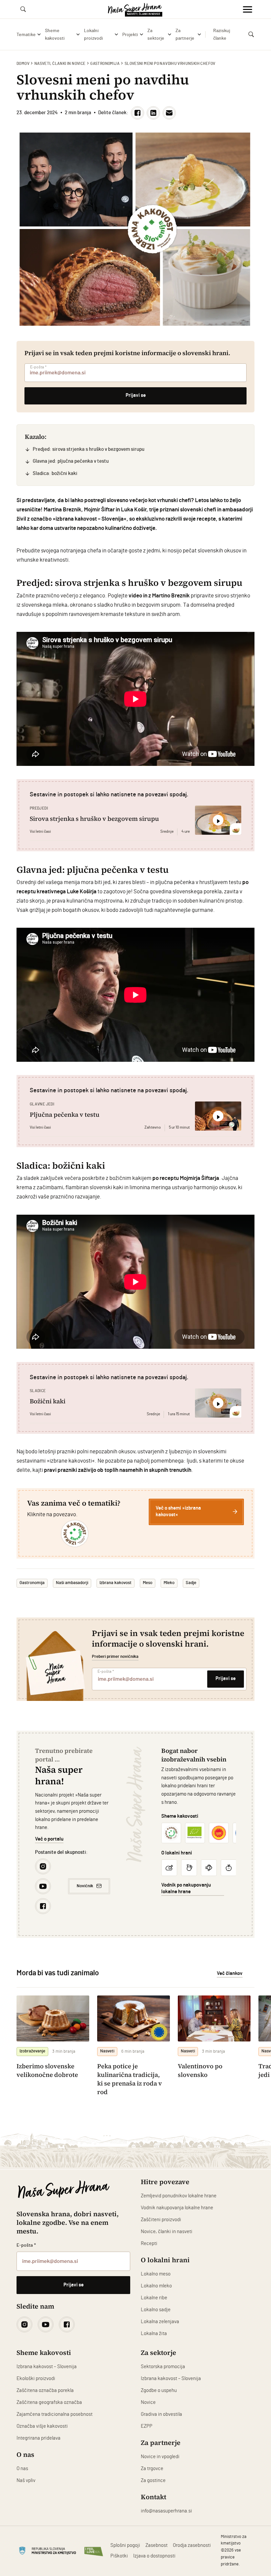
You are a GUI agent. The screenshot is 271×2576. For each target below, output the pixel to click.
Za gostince (153, 2481)
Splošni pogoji (125, 2545)
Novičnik (85, 1886)
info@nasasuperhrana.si (166, 2511)
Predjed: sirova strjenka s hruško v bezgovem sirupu (89, 449)
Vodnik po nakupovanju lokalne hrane (186, 1888)
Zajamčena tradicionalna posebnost (55, 2414)
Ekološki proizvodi (36, 2379)
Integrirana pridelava (39, 2438)
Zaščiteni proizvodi (161, 2220)
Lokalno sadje (156, 2310)
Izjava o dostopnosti (154, 2556)
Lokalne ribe (154, 2298)
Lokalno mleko (156, 2286)
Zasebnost (156, 2545)
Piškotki (119, 2556)
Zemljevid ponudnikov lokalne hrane (179, 2196)
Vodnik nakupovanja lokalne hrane (177, 2208)
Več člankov (230, 1973)
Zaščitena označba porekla (45, 2390)
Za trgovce (152, 2469)
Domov (23, 64)
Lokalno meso (156, 2274)
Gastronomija (105, 64)
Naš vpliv (26, 2481)
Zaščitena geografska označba (49, 2402)
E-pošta (38, 367)
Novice (148, 2402)
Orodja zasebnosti (192, 2545)
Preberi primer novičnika (115, 1657)
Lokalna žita (154, 2334)
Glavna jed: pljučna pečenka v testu (71, 461)
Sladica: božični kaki (55, 473)
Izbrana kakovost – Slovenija (47, 2367)
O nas (22, 2469)
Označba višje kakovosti (42, 2426)
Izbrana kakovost (116, 1583)
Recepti (149, 2244)
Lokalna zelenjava (160, 2322)
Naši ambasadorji (72, 1583)
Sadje (191, 1583)
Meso (148, 1583)
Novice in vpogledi (160, 2457)
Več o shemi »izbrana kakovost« (178, 1511)
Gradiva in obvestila (161, 2414)
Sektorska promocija (163, 2367)
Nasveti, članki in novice (60, 64)
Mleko (169, 1583)
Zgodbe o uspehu (159, 2390)
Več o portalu (49, 1839)
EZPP (147, 2426)
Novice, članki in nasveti (167, 2232)
